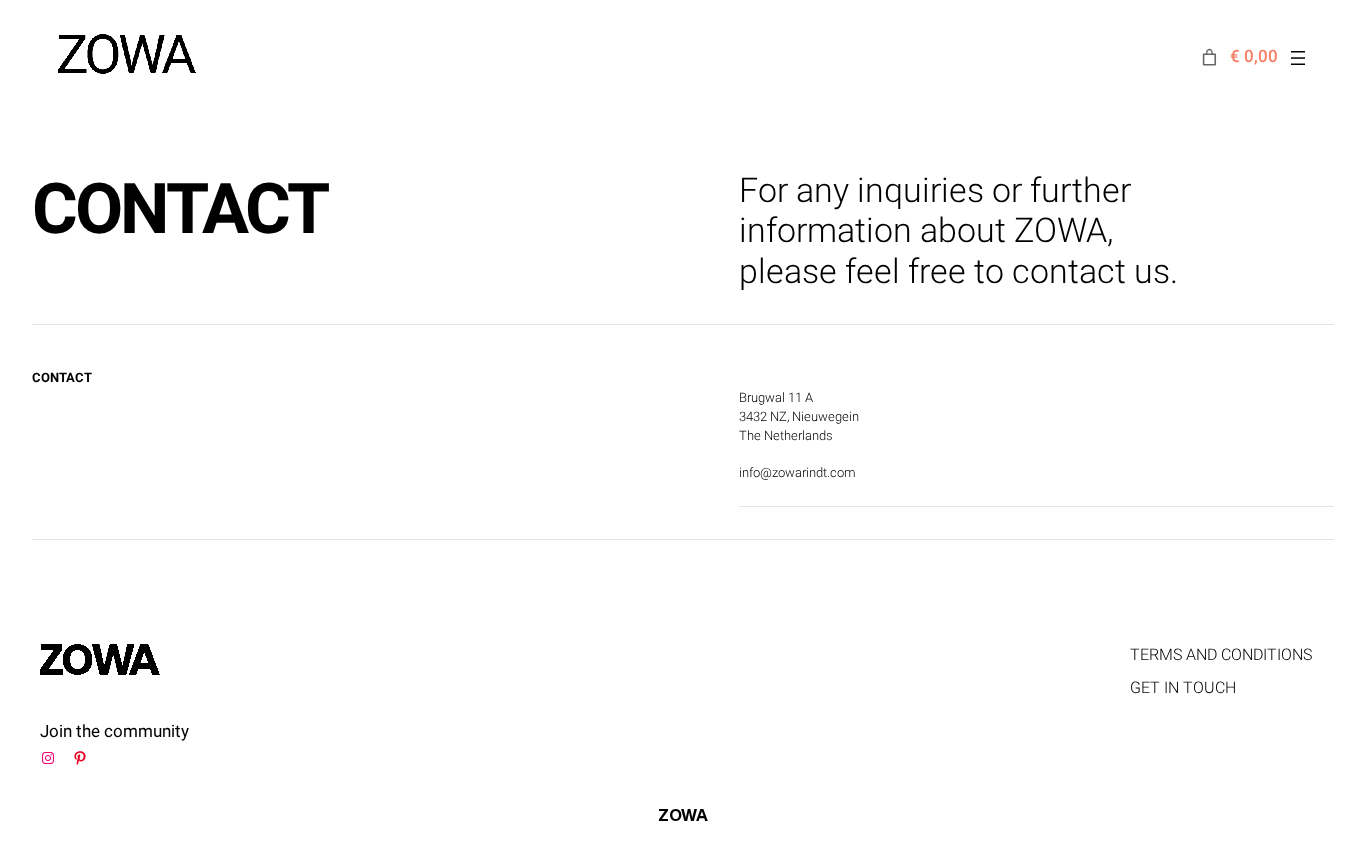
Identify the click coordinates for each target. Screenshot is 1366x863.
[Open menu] (1298, 58)
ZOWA (682, 814)
